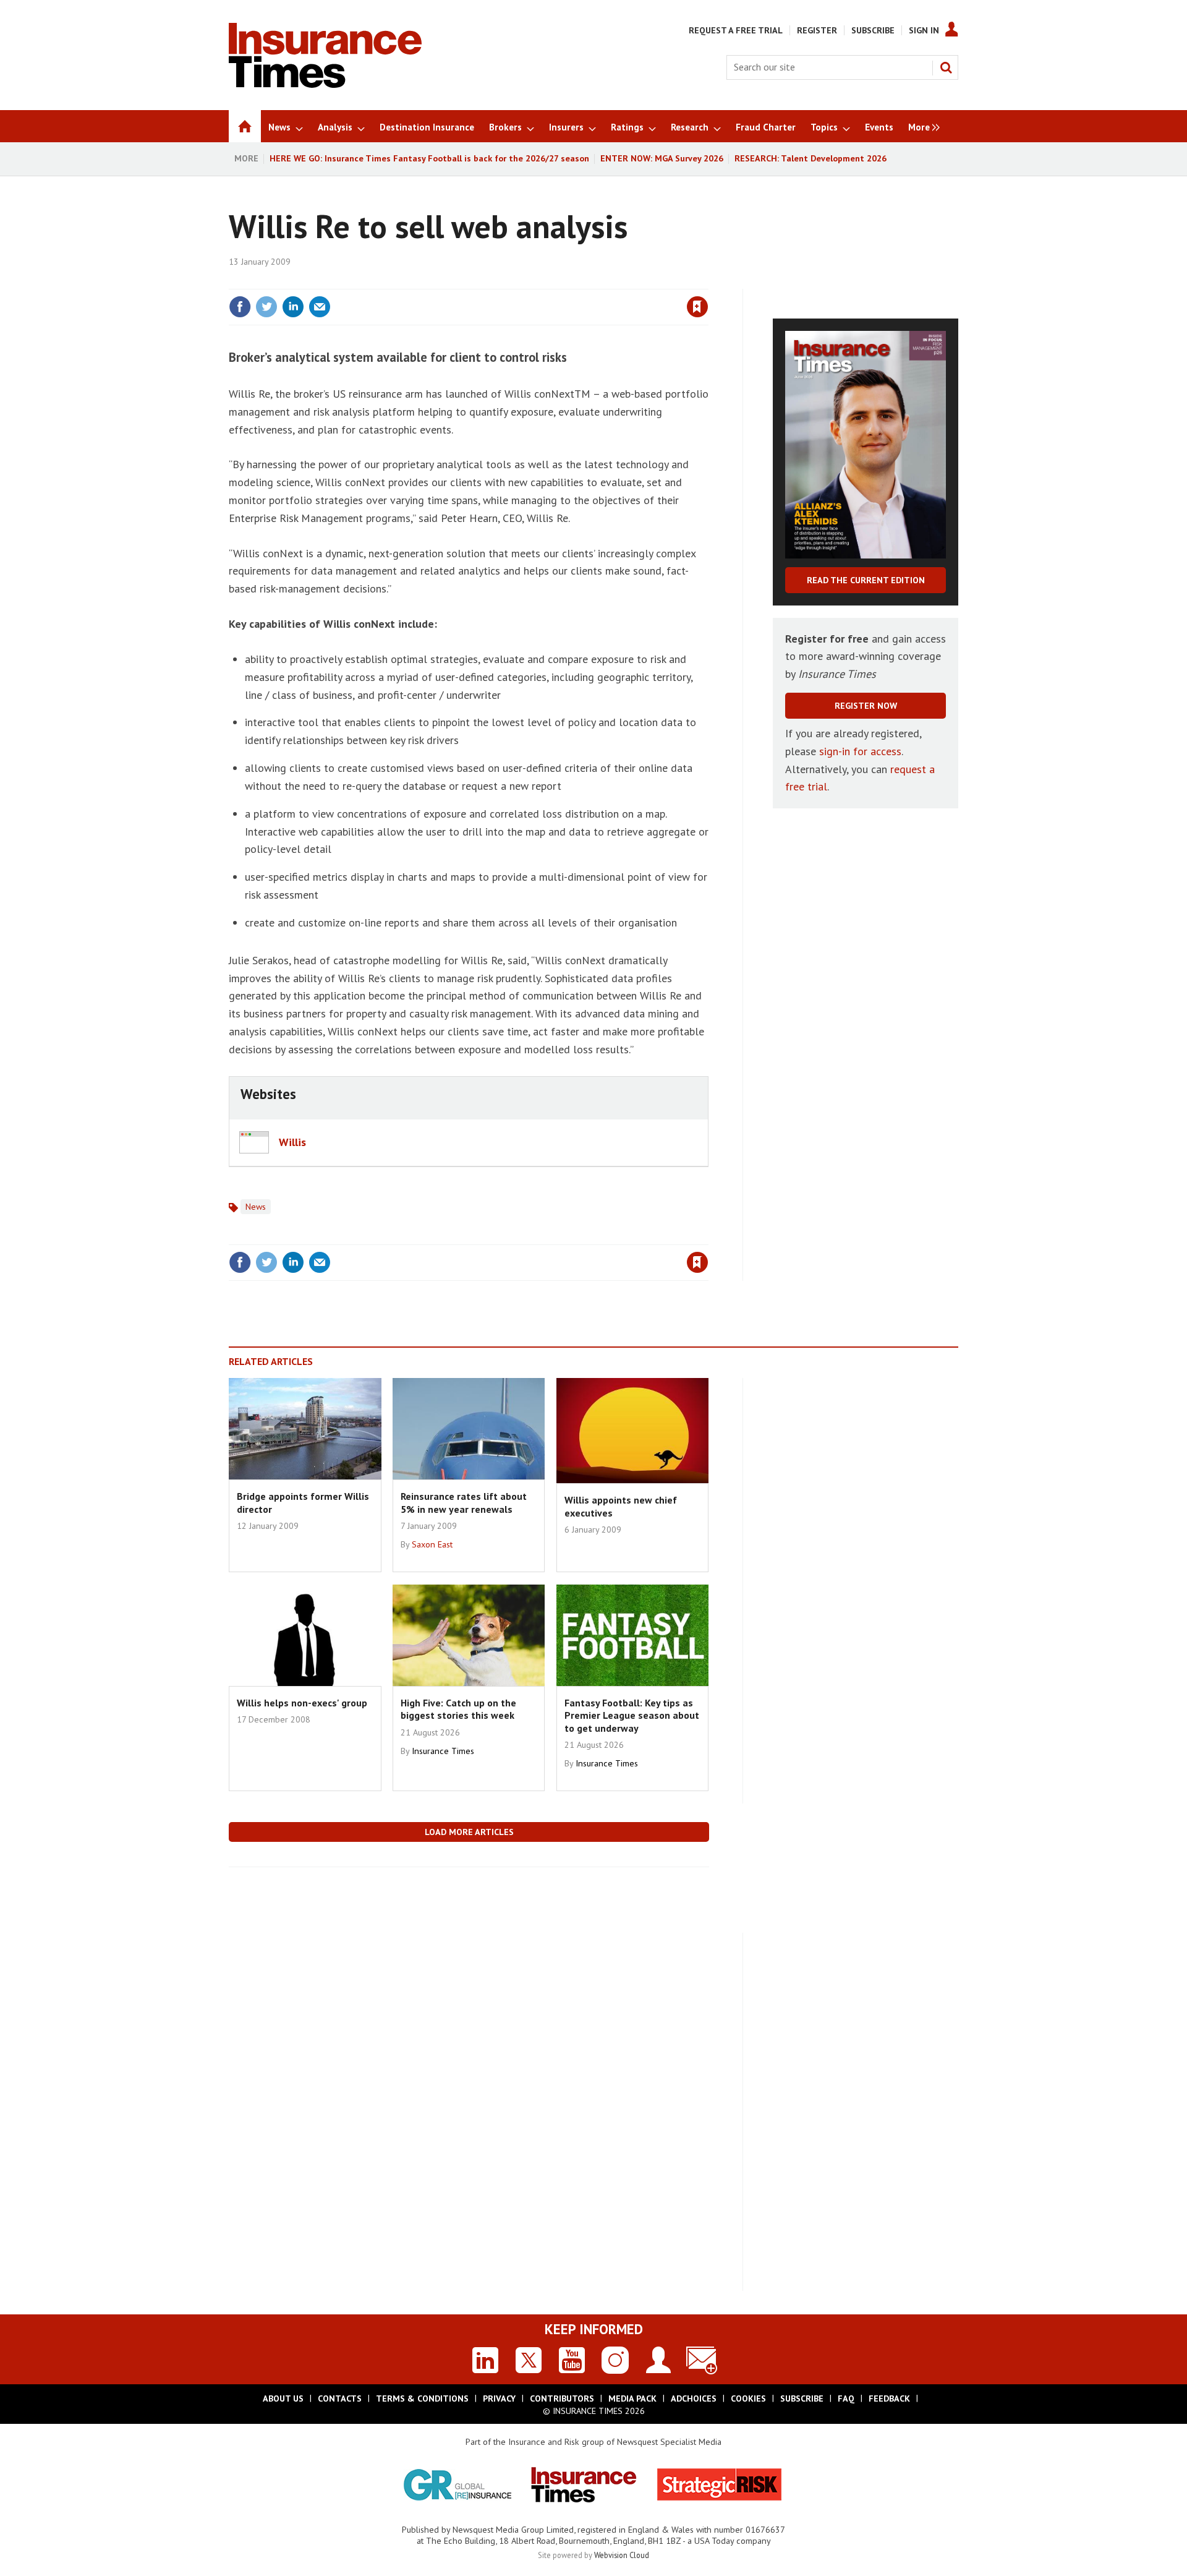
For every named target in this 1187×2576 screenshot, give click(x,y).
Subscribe (873, 30)
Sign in (552, 281)
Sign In (924, 30)
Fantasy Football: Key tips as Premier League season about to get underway (632, 1715)
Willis (292, 1142)
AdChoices (694, 2398)
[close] (708, 281)
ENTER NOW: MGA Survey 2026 (662, 158)
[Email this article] (320, 307)
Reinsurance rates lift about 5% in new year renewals (464, 1502)
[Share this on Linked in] (293, 307)
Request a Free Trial (736, 30)
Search (946, 67)
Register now (866, 706)
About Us (283, 2398)
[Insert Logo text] (325, 84)
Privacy (499, 2398)
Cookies (748, 2398)
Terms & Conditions (422, 2398)
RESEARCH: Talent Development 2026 (810, 158)
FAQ (846, 2398)
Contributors (562, 2398)
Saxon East (432, 1544)
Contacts (340, 2398)
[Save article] (697, 307)
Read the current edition (866, 580)
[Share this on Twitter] (266, 307)
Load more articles (469, 1832)
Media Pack (632, 2398)
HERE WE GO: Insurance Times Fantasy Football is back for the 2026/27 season (429, 158)
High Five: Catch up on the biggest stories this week (458, 1709)
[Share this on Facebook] (240, 307)
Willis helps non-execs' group (302, 1703)
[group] (921, 126)
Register (817, 30)
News (256, 1207)
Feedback (889, 2398)
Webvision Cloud (622, 2555)
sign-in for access (860, 751)
